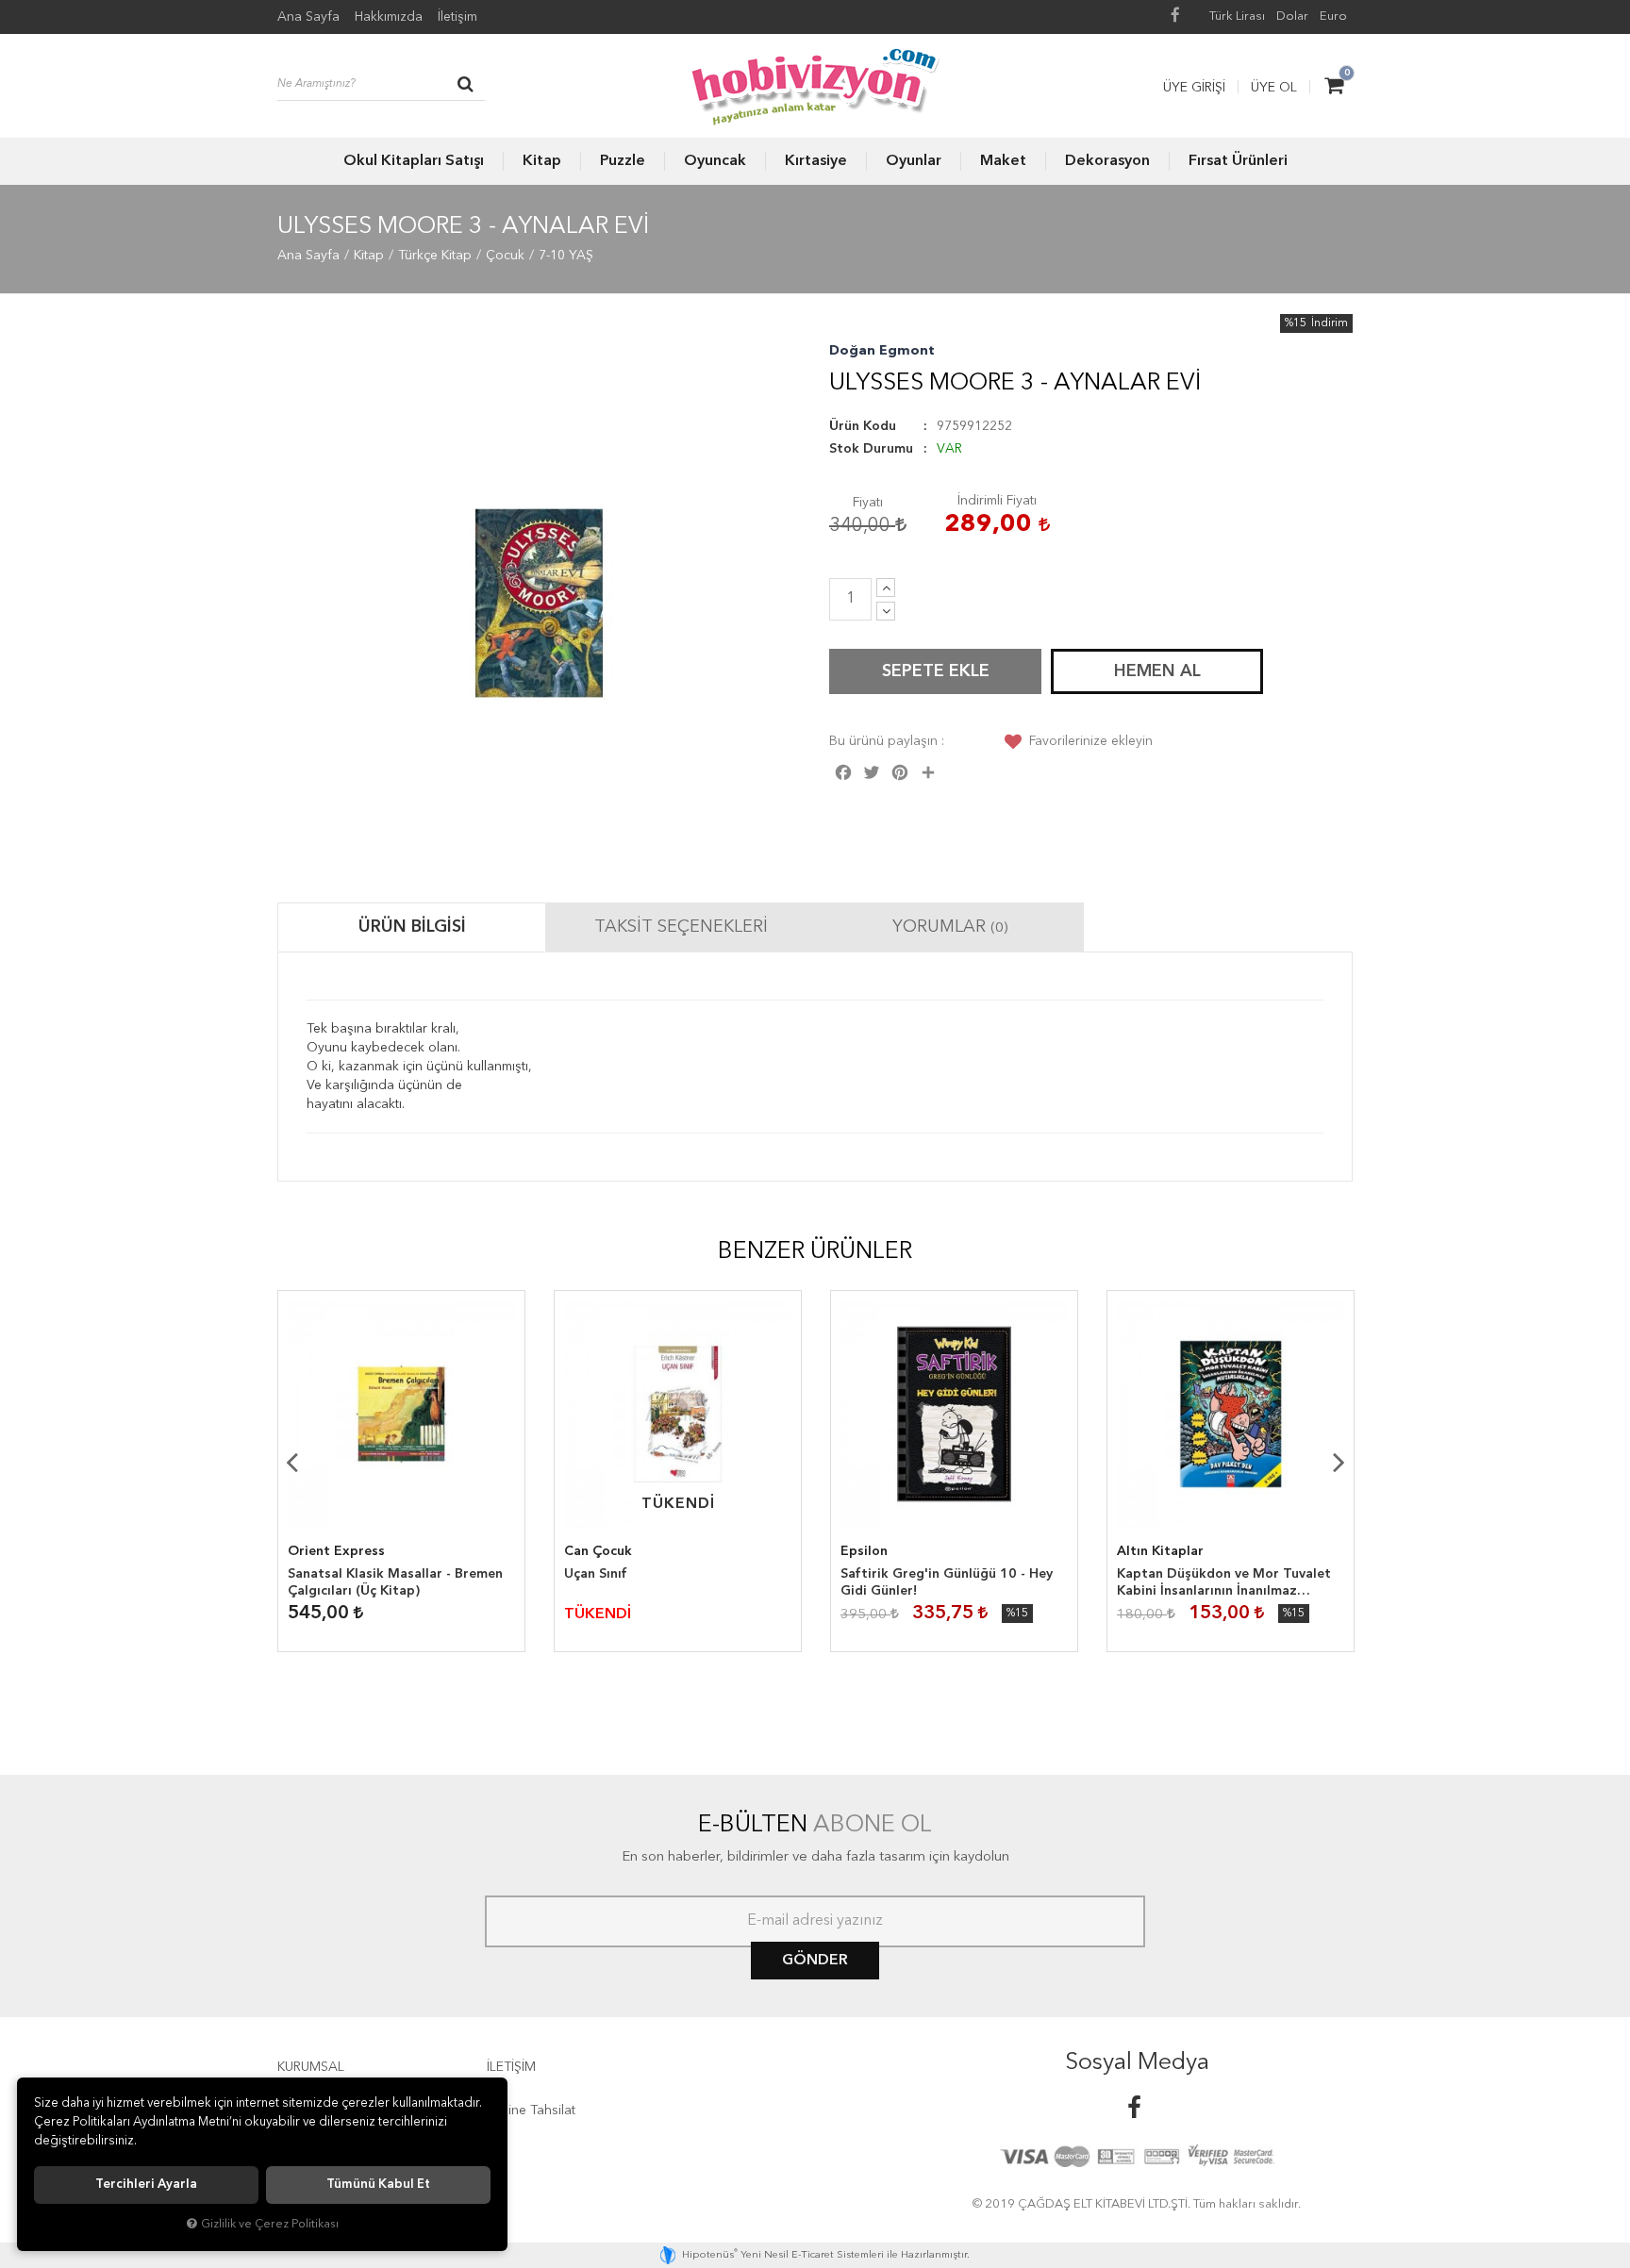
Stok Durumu (871, 449)
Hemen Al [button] (1157, 671)
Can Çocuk (598, 1551)
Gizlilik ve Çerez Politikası (270, 2224)
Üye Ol (1274, 88)
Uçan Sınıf (596, 1574)
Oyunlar (914, 161)
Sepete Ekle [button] (936, 671)
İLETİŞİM (511, 2067)
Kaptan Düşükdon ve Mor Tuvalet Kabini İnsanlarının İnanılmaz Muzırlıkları (1224, 1583)
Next (1339, 1462)
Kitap (542, 161)
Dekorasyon (1107, 161)
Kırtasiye (816, 161)
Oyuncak (715, 161)
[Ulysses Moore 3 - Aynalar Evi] (539, 603)
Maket (1003, 161)
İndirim (1330, 323)
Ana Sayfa (308, 17)
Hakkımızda (389, 17)
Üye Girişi (1194, 88)
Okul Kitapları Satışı (414, 161)
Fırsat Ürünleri (1238, 161)
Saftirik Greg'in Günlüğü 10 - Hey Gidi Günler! (947, 1582)
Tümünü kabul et (378, 2185)
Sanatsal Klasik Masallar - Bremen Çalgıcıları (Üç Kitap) (395, 1582)
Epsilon (864, 1551)
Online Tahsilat (531, 2111)
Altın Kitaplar (1160, 1551)
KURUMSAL (311, 2067)
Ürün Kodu (863, 426)
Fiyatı (868, 503)
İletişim (457, 17)
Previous (291, 1462)
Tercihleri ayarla (146, 2185)
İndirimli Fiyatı (997, 501)
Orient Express (336, 1551)
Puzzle (623, 161)
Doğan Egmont (882, 351)
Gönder (815, 1961)
